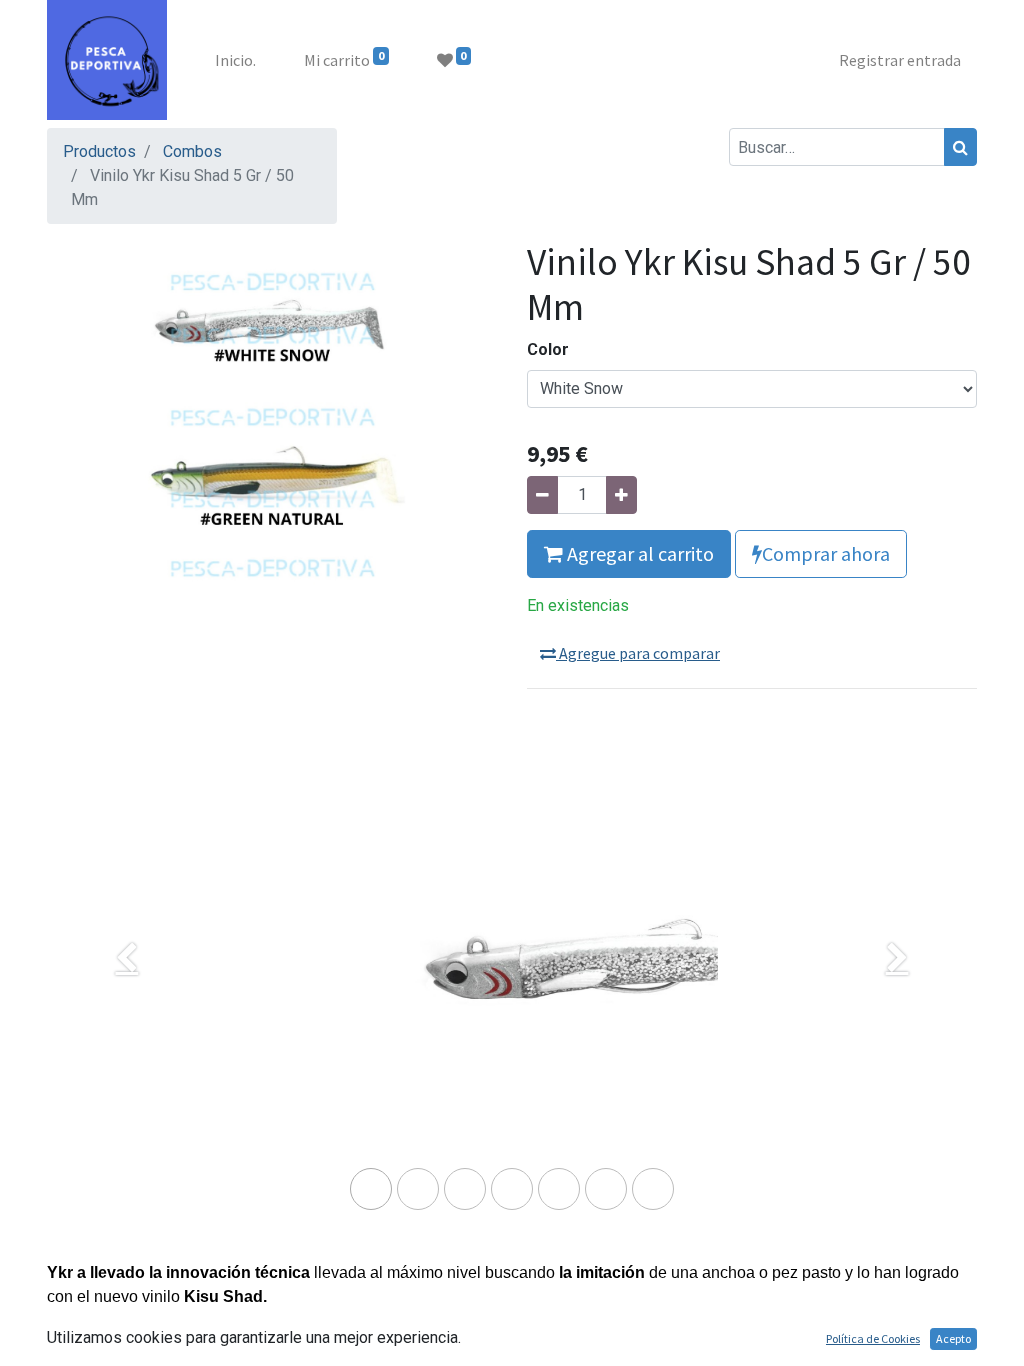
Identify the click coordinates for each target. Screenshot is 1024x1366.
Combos (192, 151)
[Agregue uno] (621, 495)
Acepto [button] (953, 1338)
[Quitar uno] (542, 495)
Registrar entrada (900, 60)
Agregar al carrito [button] (638, 553)
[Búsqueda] (960, 147)
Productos (99, 151)
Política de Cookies (873, 1338)
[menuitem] (235, 60)
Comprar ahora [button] (826, 553)
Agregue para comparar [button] (638, 653)
